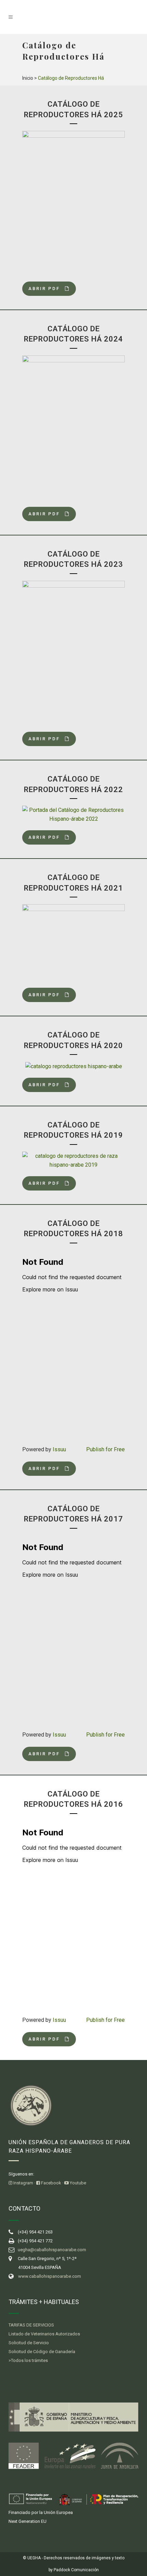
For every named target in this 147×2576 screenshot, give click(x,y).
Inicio (28, 78)
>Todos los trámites (28, 2360)
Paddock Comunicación (76, 2570)
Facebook (51, 2183)
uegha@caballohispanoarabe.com (52, 2250)
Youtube (77, 2183)
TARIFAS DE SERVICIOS (31, 2325)
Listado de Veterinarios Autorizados (44, 2334)
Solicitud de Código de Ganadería (42, 2352)
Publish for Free (105, 1449)
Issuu (59, 1449)
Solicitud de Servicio (29, 2343)
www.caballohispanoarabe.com (50, 2276)
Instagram (23, 2183)
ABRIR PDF (44, 289)
